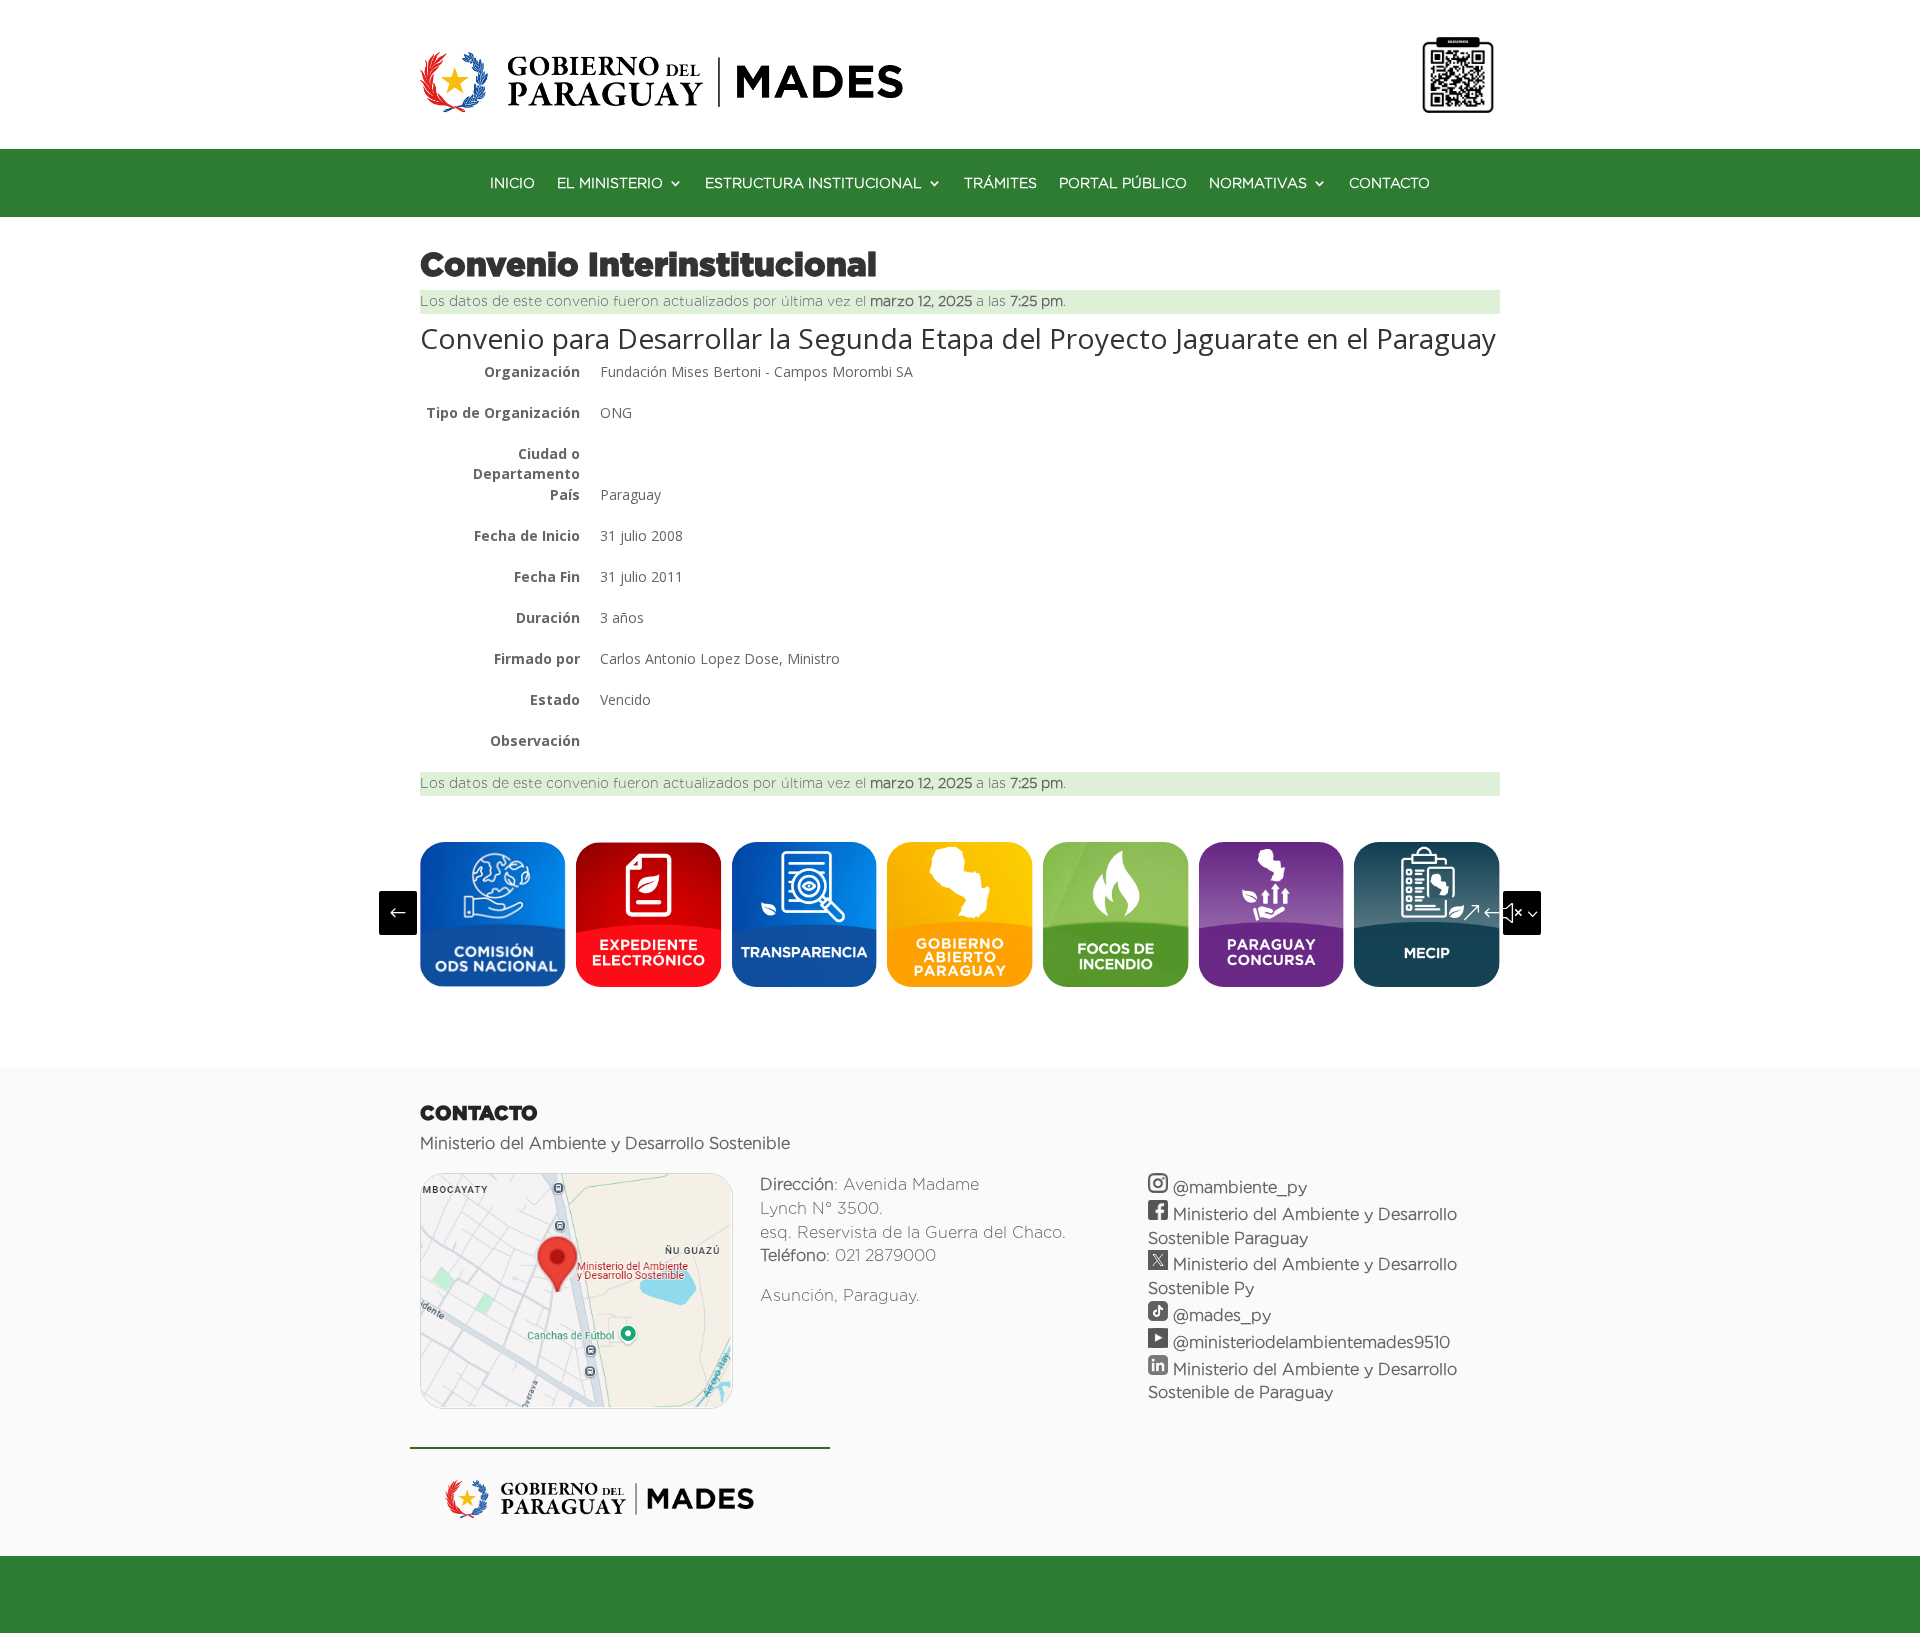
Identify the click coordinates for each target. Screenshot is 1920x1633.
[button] (398, 913)
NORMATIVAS (1258, 183)
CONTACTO (1389, 183)
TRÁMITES (1000, 183)
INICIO (512, 183)
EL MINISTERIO (610, 183)
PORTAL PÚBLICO (1123, 183)
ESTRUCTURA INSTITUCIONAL (813, 183)
